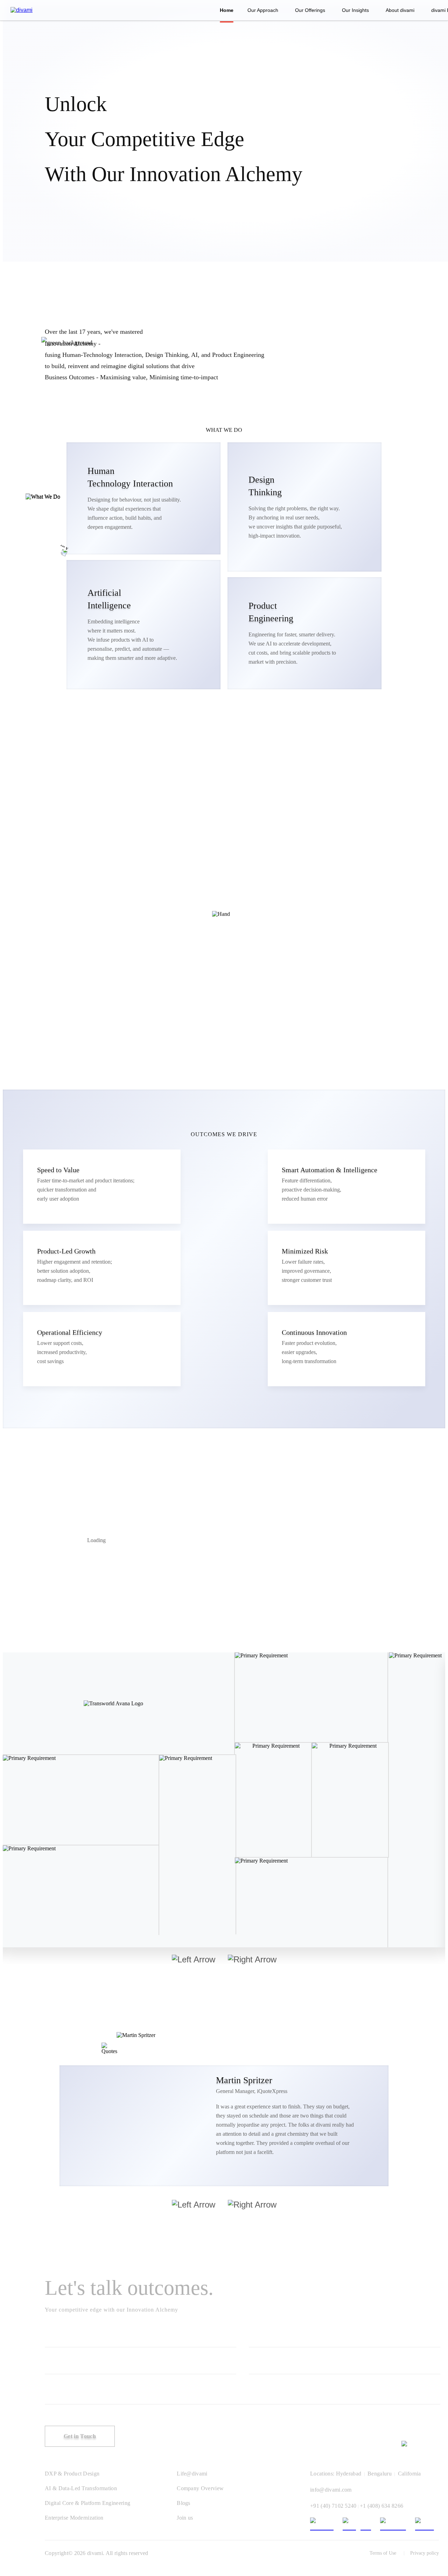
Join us (185, 2518)
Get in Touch (80, 2436)
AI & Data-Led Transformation (81, 2488)
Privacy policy (425, 2553)
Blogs (184, 2503)
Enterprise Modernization (74, 2518)
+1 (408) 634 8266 (381, 2506)
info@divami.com (331, 2490)
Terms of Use (383, 2553)
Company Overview (200, 2488)
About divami (400, 10)
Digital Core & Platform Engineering (87, 2503)
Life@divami (192, 2474)
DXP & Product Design (72, 2474)
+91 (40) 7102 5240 (333, 2506)
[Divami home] (22, 10)
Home (227, 10)
